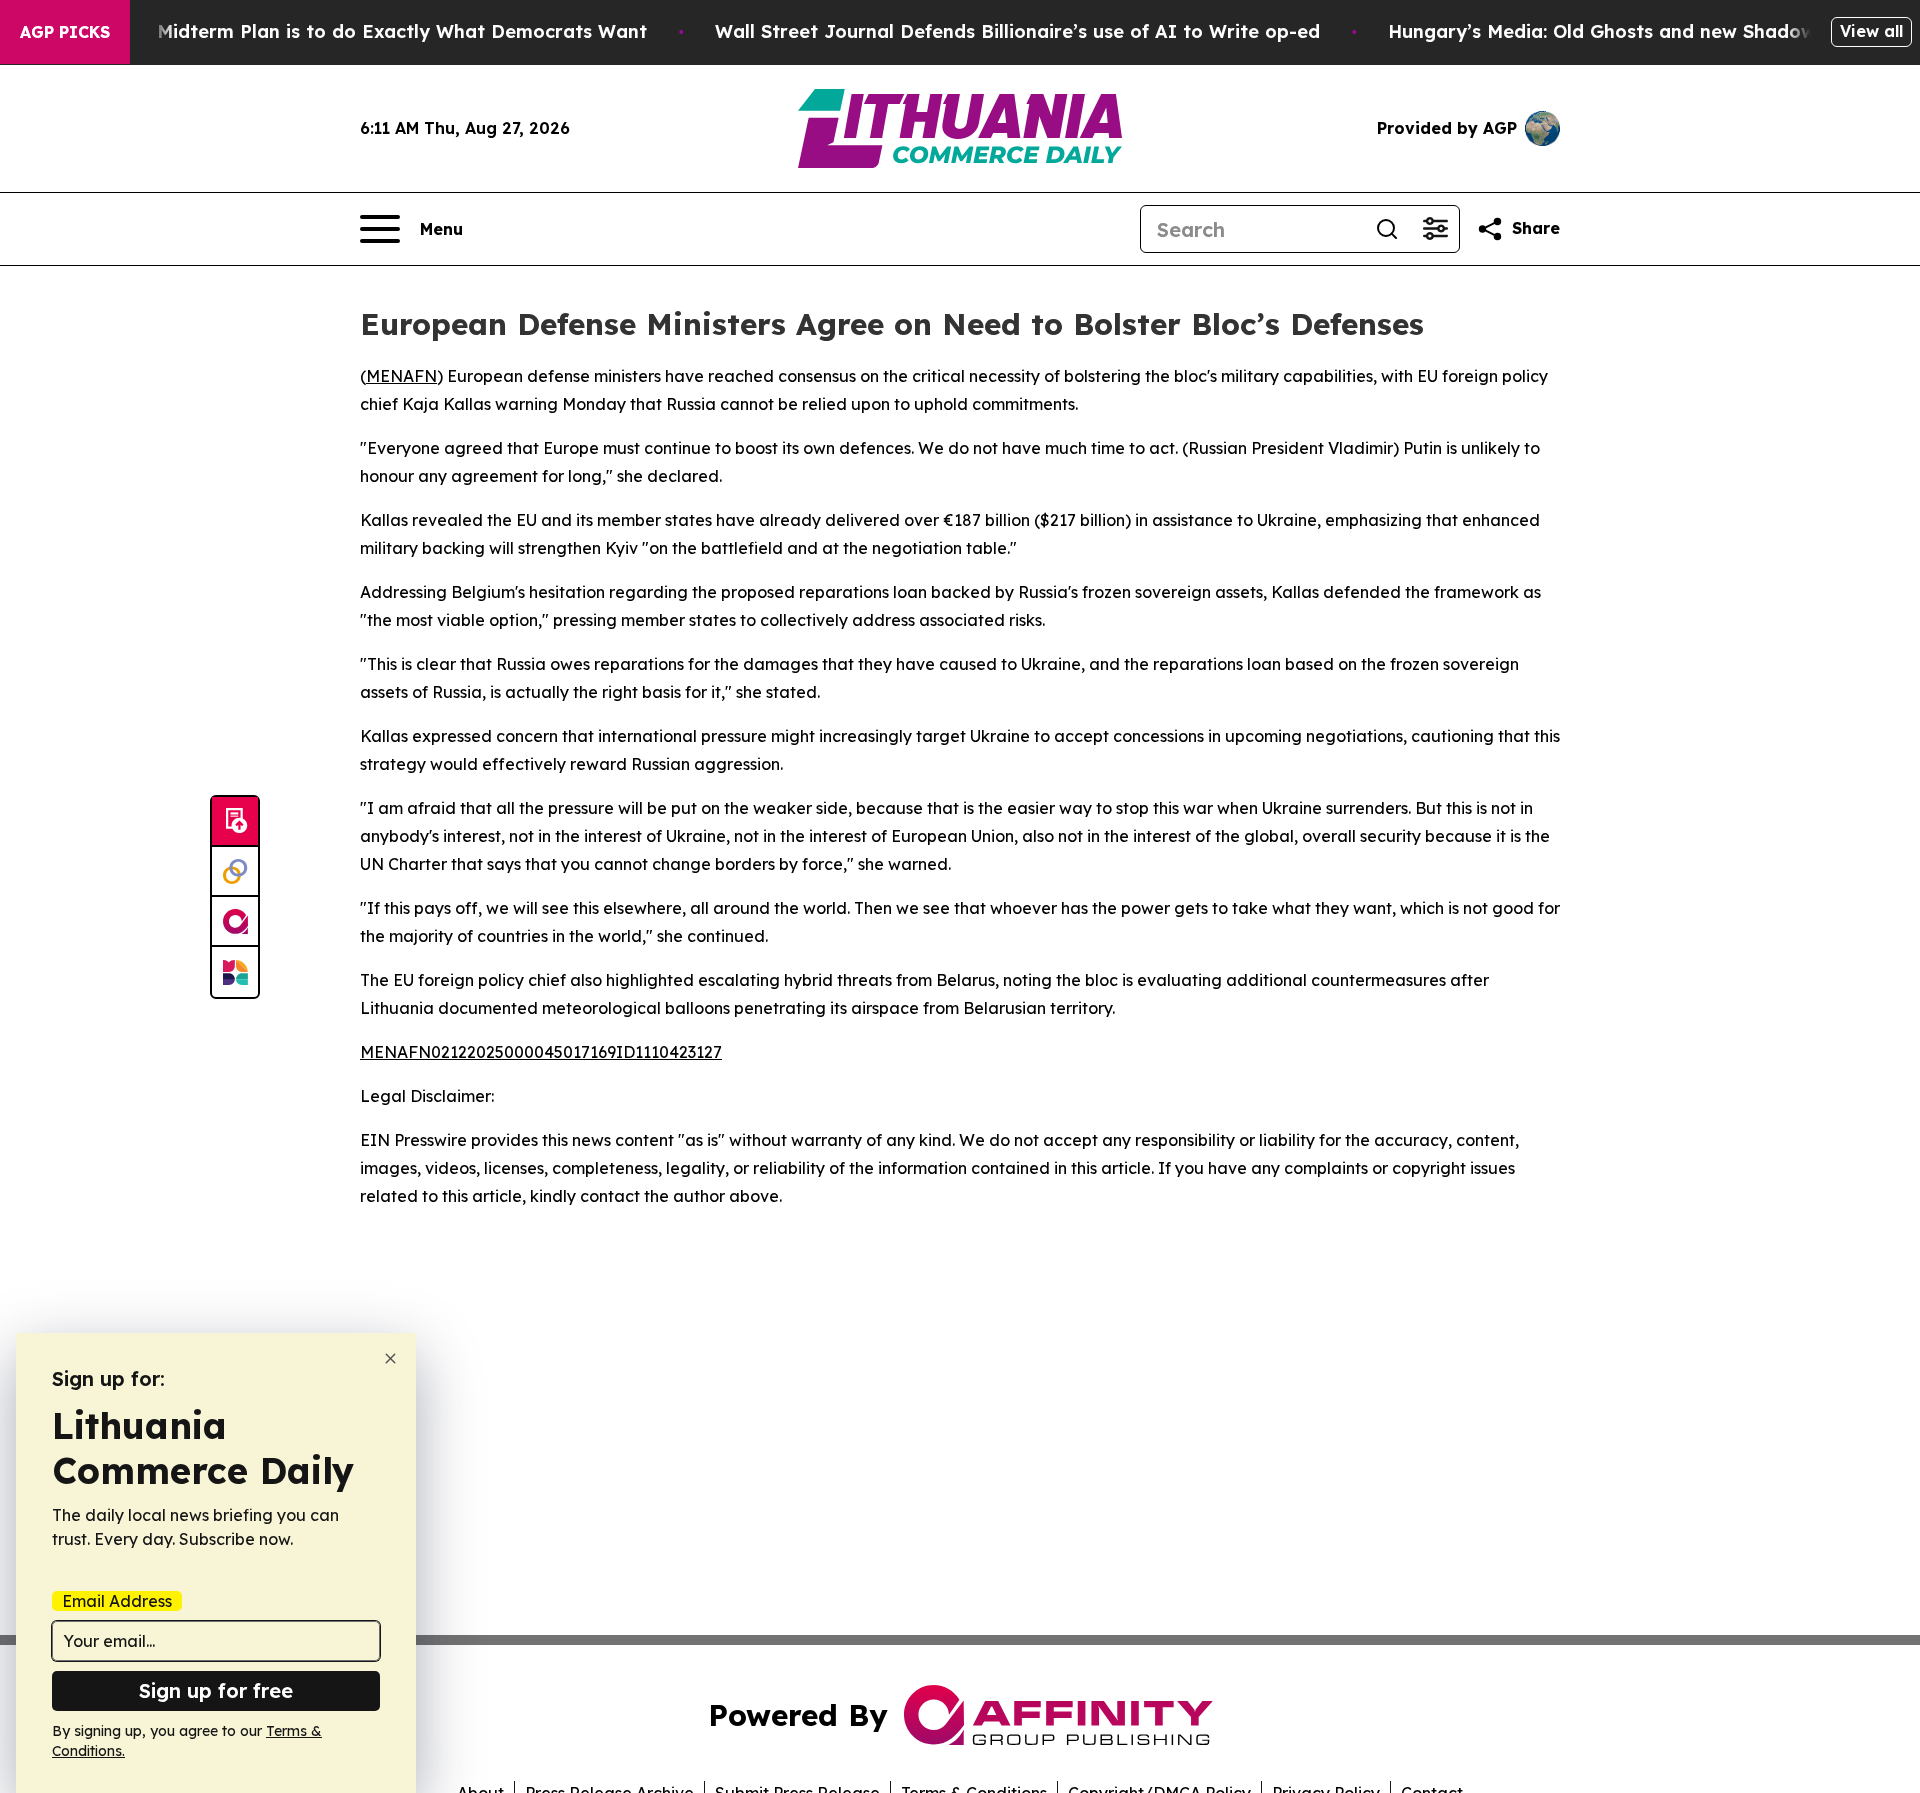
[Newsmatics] (235, 972)
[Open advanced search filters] (1435, 229)
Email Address (117, 1601)
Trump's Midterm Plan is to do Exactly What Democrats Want (363, 31)
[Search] (1387, 229)
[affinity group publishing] (235, 922)
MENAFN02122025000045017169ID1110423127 (541, 1052)
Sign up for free (216, 1690)
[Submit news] (235, 822)
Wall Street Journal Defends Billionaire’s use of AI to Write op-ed (1017, 31)
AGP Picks (65, 32)
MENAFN (401, 376)
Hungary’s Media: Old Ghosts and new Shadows (1606, 31)
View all (1871, 31)
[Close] (390, 1358)
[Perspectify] (235, 872)
